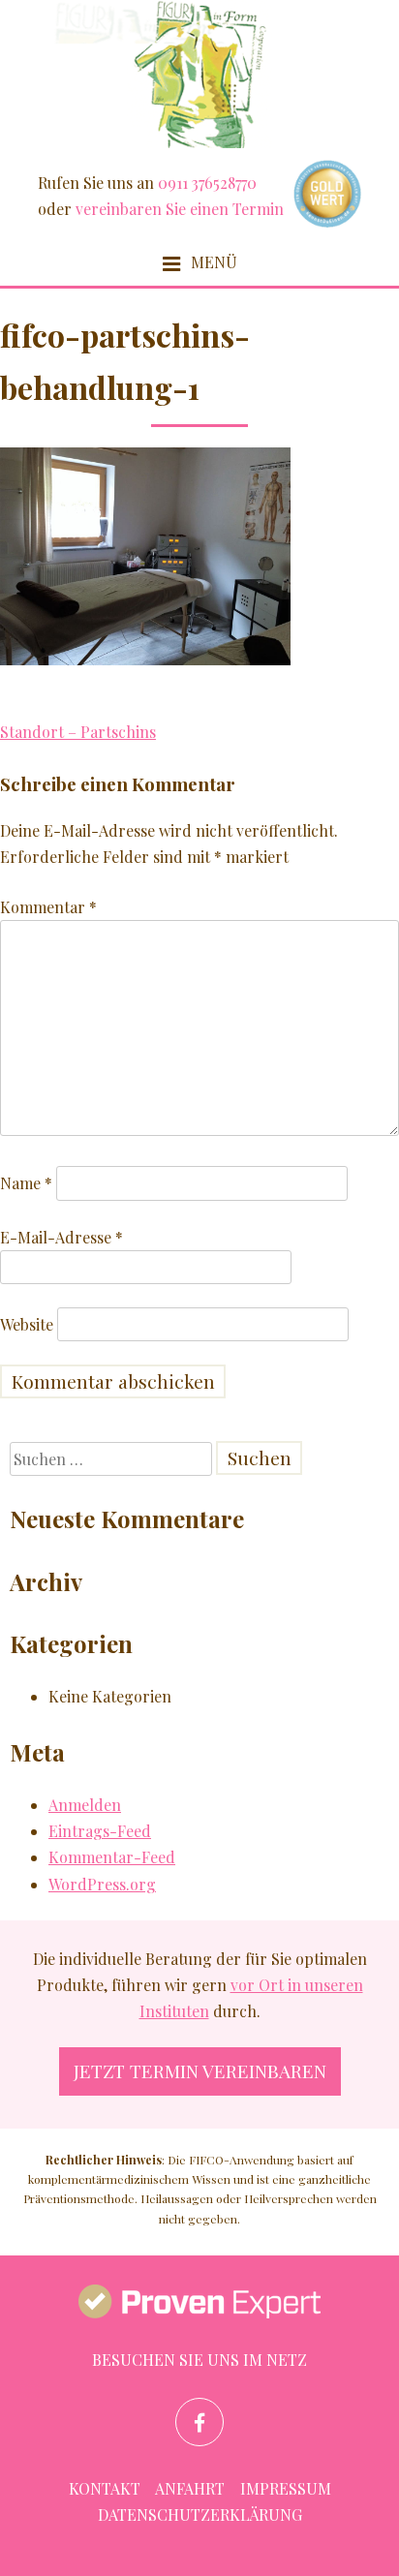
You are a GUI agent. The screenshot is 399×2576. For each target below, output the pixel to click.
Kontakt (105, 2488)
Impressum (286, 2488)
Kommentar (48, 907)
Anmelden (85, 1805)
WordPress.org (102, 1884)
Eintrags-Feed (100, 1831)
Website (27, 1324)
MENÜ (212, 262)
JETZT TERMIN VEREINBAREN (200, 2070)
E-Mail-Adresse (61, 1237)
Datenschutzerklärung (200, 2515)
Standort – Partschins (78, 732)
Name (26, 1183)
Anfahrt (190, 2488)
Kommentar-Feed (112, 1857)
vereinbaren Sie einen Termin (180, 209)
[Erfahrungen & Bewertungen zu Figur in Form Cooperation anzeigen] (199, 2305)
